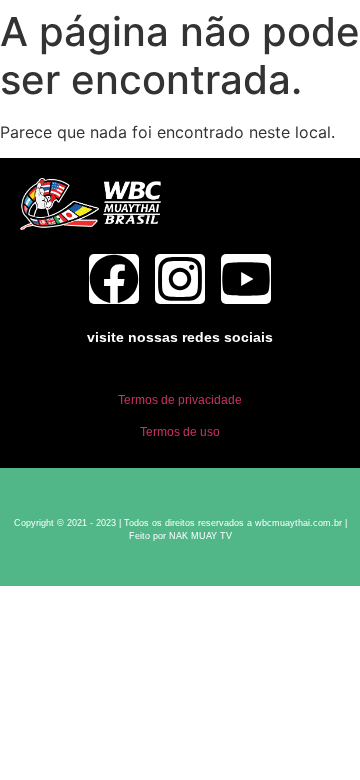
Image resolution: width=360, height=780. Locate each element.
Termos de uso (180, 432)
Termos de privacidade (180, 400)
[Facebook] (114, 279)
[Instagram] (180, 279)
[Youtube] (246, 279)
